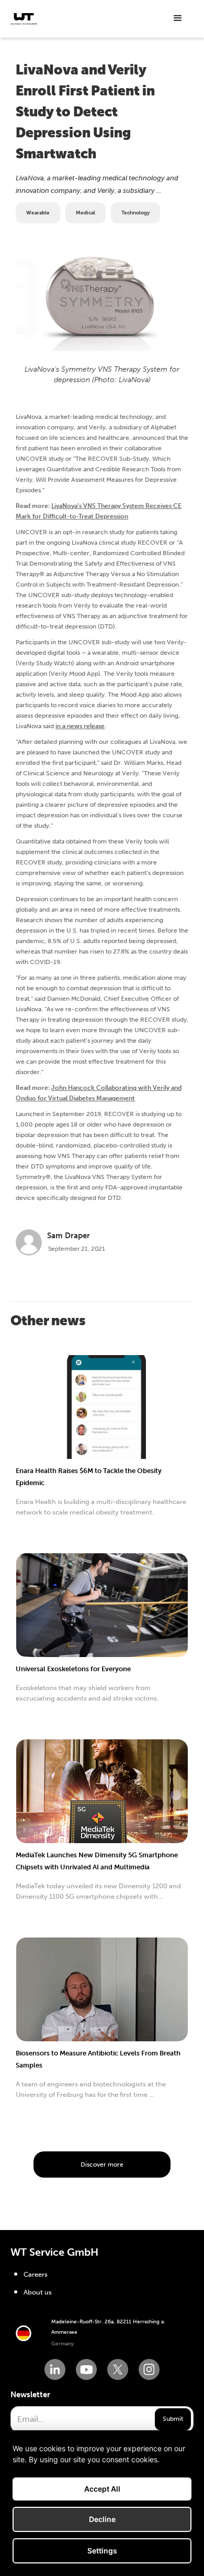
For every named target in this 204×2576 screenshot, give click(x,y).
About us (38, 2292)
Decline (102, 2519)
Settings (102, 2551)
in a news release (80, 726)
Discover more (102, 2164)
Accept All (102, 2489)
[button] (178, 18)
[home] (24, 19)
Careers (36, 2274)
